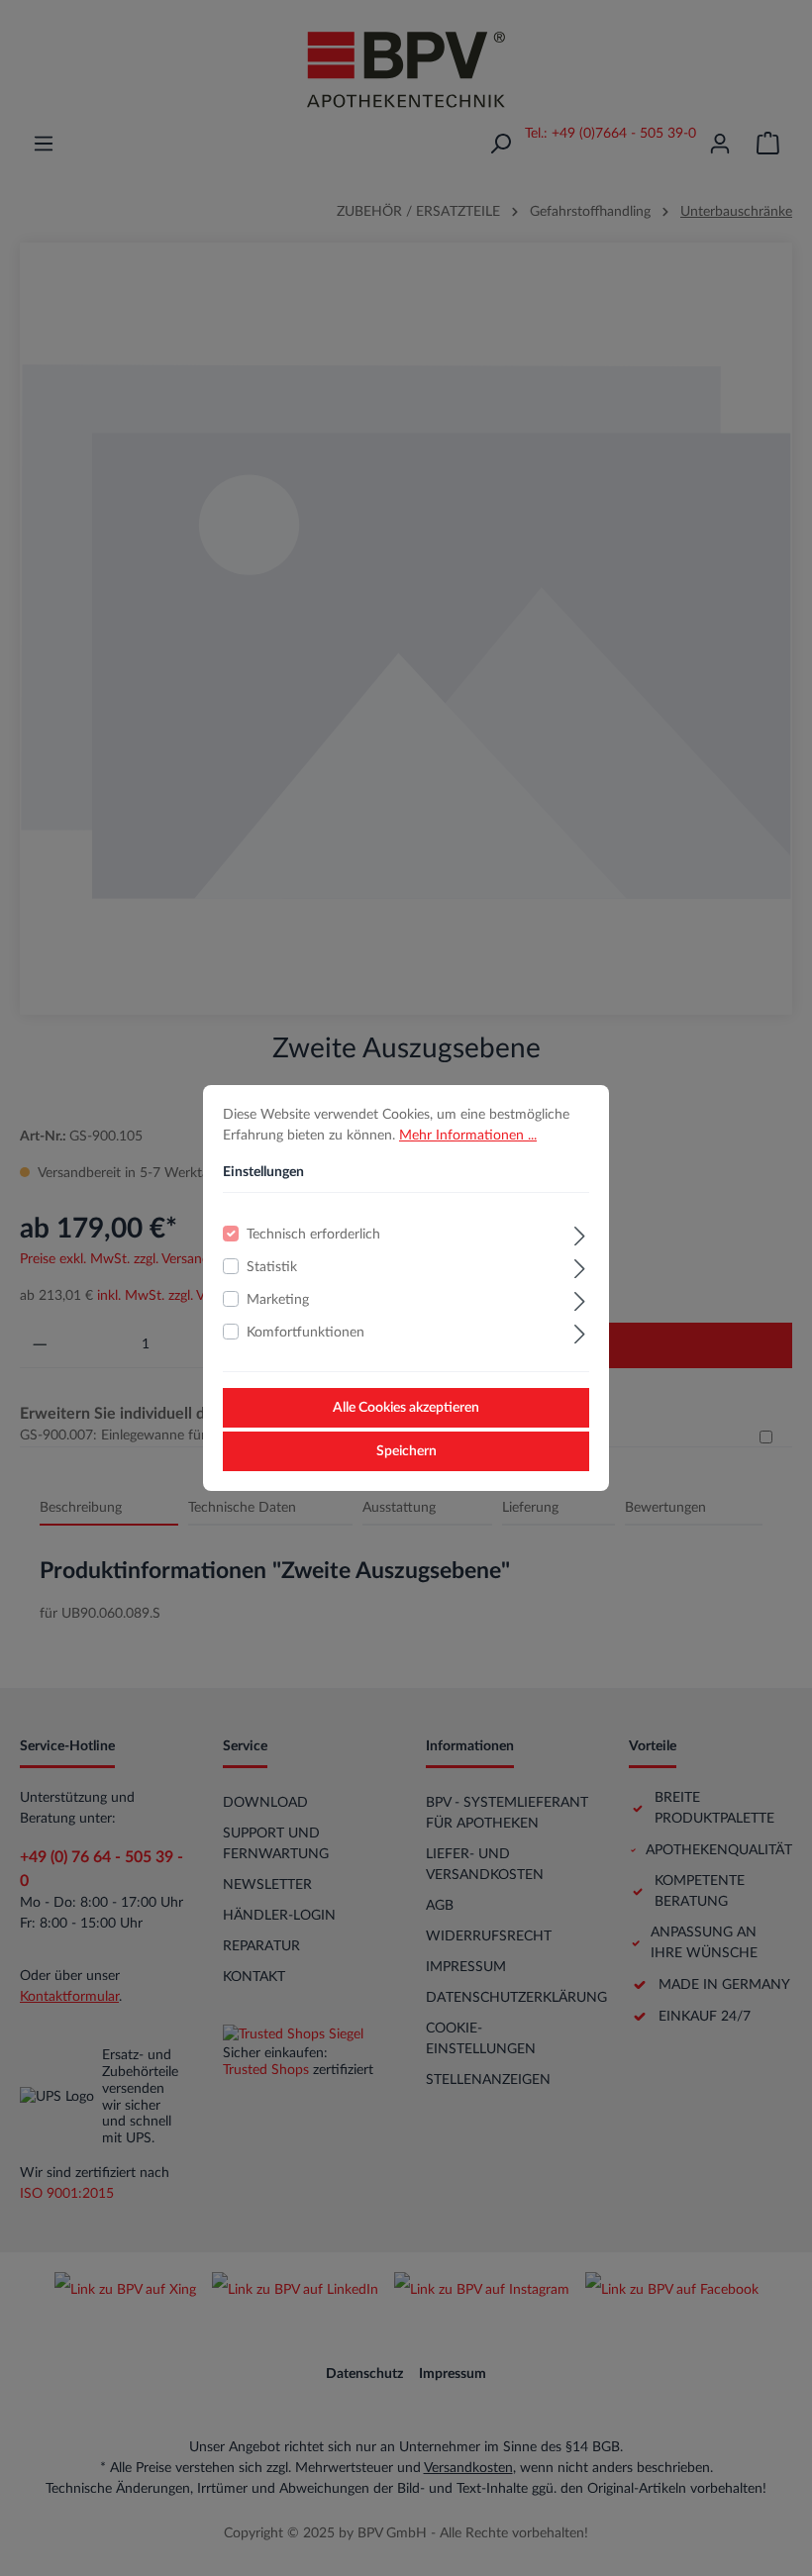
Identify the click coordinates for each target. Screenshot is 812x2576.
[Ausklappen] (580, 1234)
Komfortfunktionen (305, 1333)
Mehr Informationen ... (468, 1136)
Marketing (278, 1300)
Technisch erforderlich (313, 1235)
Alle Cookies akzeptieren (406, 1408)
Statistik (272, 1267)
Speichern (406, 1451)
